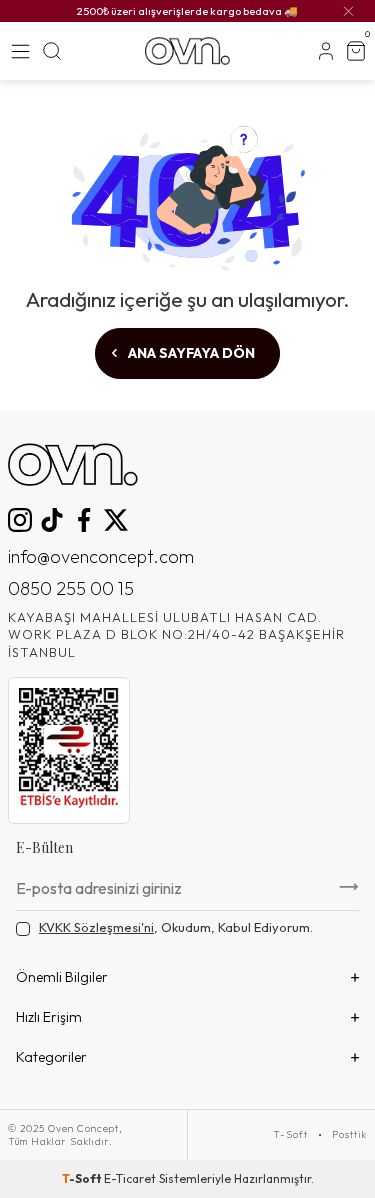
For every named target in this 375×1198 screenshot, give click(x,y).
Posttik (349, 1135)
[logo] (187, 51)
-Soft (83, 1178)
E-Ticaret (130, 1178)
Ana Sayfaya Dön (190, 353)
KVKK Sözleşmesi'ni (96, 927)
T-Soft (290, 1135)
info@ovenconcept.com (101, 556)
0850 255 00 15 (71, 588)
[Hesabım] (326, 51)
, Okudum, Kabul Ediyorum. (176, 927)
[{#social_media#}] (20, 520)
